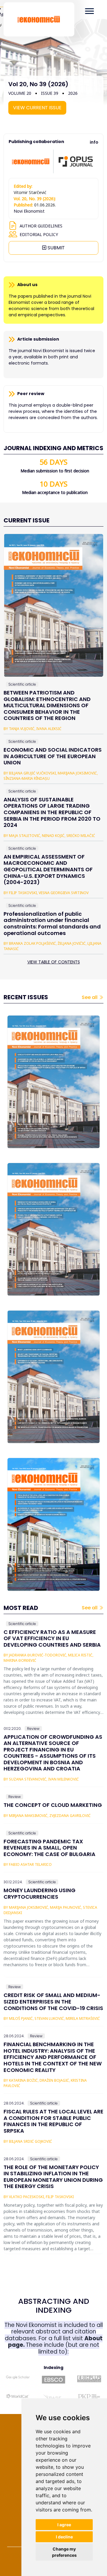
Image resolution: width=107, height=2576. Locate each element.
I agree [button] (64, 2525)
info (94, 142)
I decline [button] (64, 2537)
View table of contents (54, 962)
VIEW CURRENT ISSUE (37, 108)
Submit (56, 248)
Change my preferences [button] (64, 2552)
